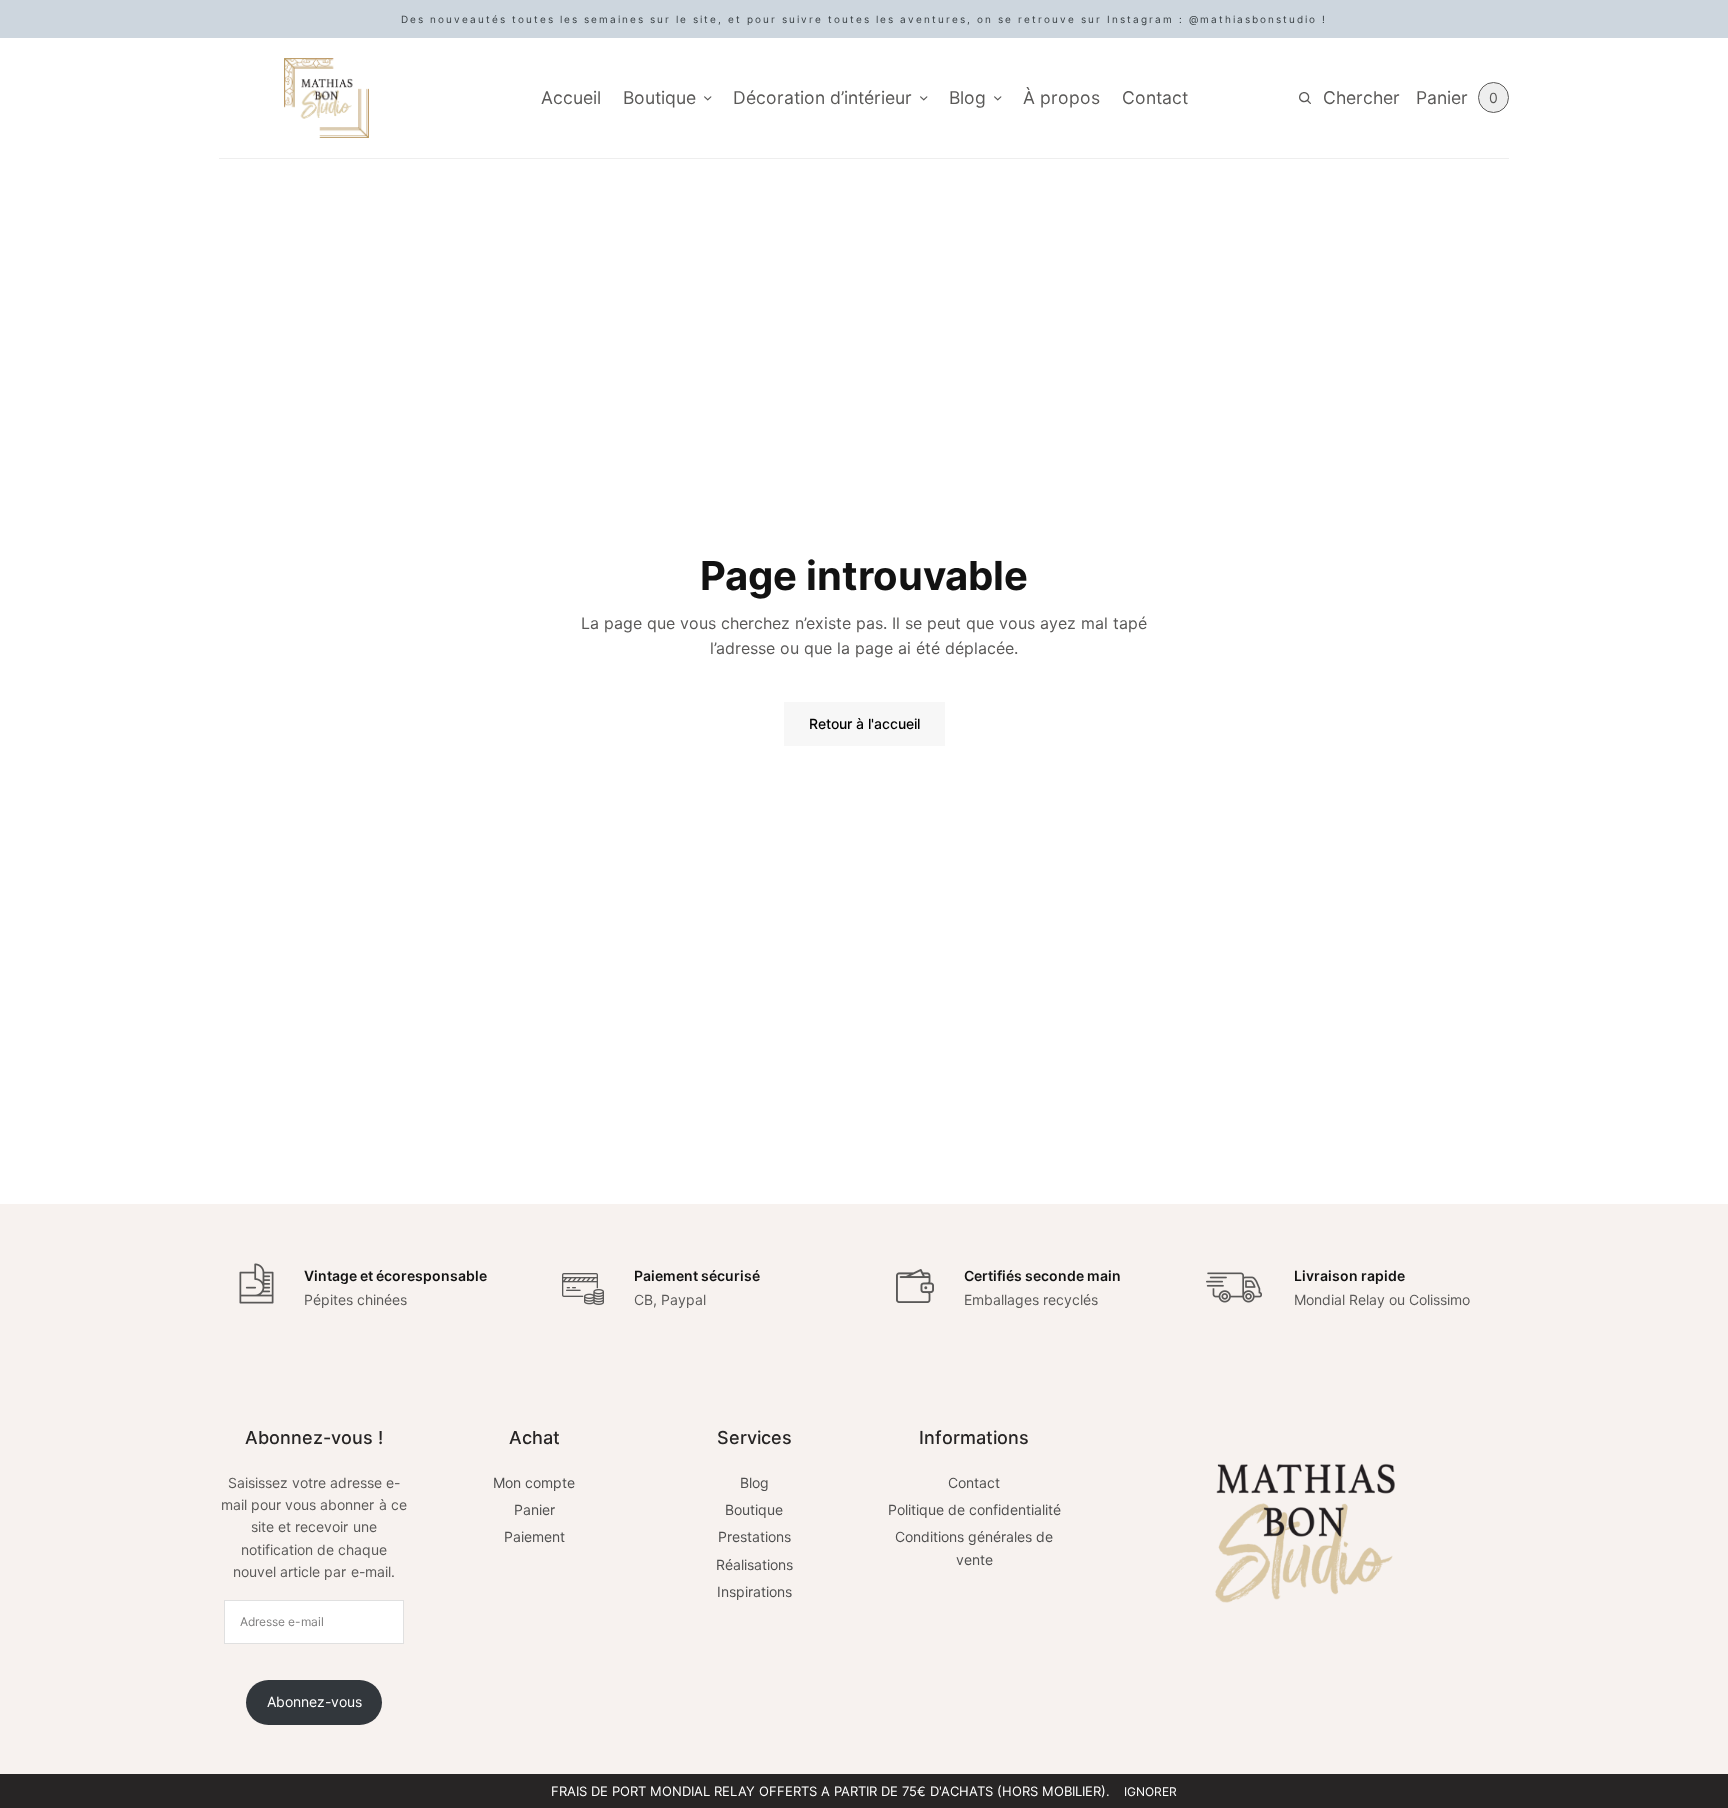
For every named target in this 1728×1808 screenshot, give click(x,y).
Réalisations (754, 1564)
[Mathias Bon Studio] (326, 98)
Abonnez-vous (314, 1701)
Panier (534, 1509)
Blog (967, 97)
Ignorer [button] (1150, 1791)
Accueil (571, 97)
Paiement (534, 1536)
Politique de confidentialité (974, 1509)
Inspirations (754, 1591)
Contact (1155, 97)
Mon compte (534, 1482)
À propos (1061, 97)
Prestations (754, 1536)
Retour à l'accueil (864, 723)
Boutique (659, 97)
